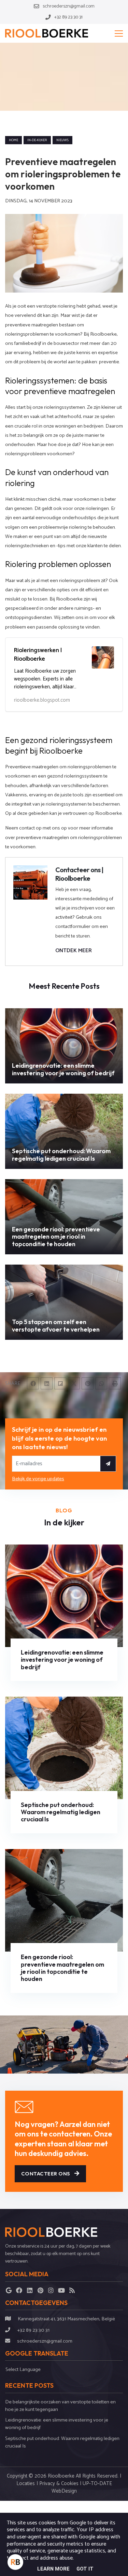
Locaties (26, 2484)
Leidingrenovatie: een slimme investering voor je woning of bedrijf (57, 2424)
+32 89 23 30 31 (33, 2330)
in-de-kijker (37, 140)
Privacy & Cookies (59, 2484)
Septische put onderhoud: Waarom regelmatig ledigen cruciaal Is (62, 2442)
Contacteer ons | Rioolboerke (79, 874)
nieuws (62, 140)
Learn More (53, 2569)
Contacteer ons (46, 2174)
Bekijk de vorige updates (38, 1479)
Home (13, 140)
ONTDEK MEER (74, 951)
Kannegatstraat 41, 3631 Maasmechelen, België (66, 2319)
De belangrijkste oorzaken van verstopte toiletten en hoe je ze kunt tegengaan (60, 2406)
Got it (85, 2569)
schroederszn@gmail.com (45, 2341)
